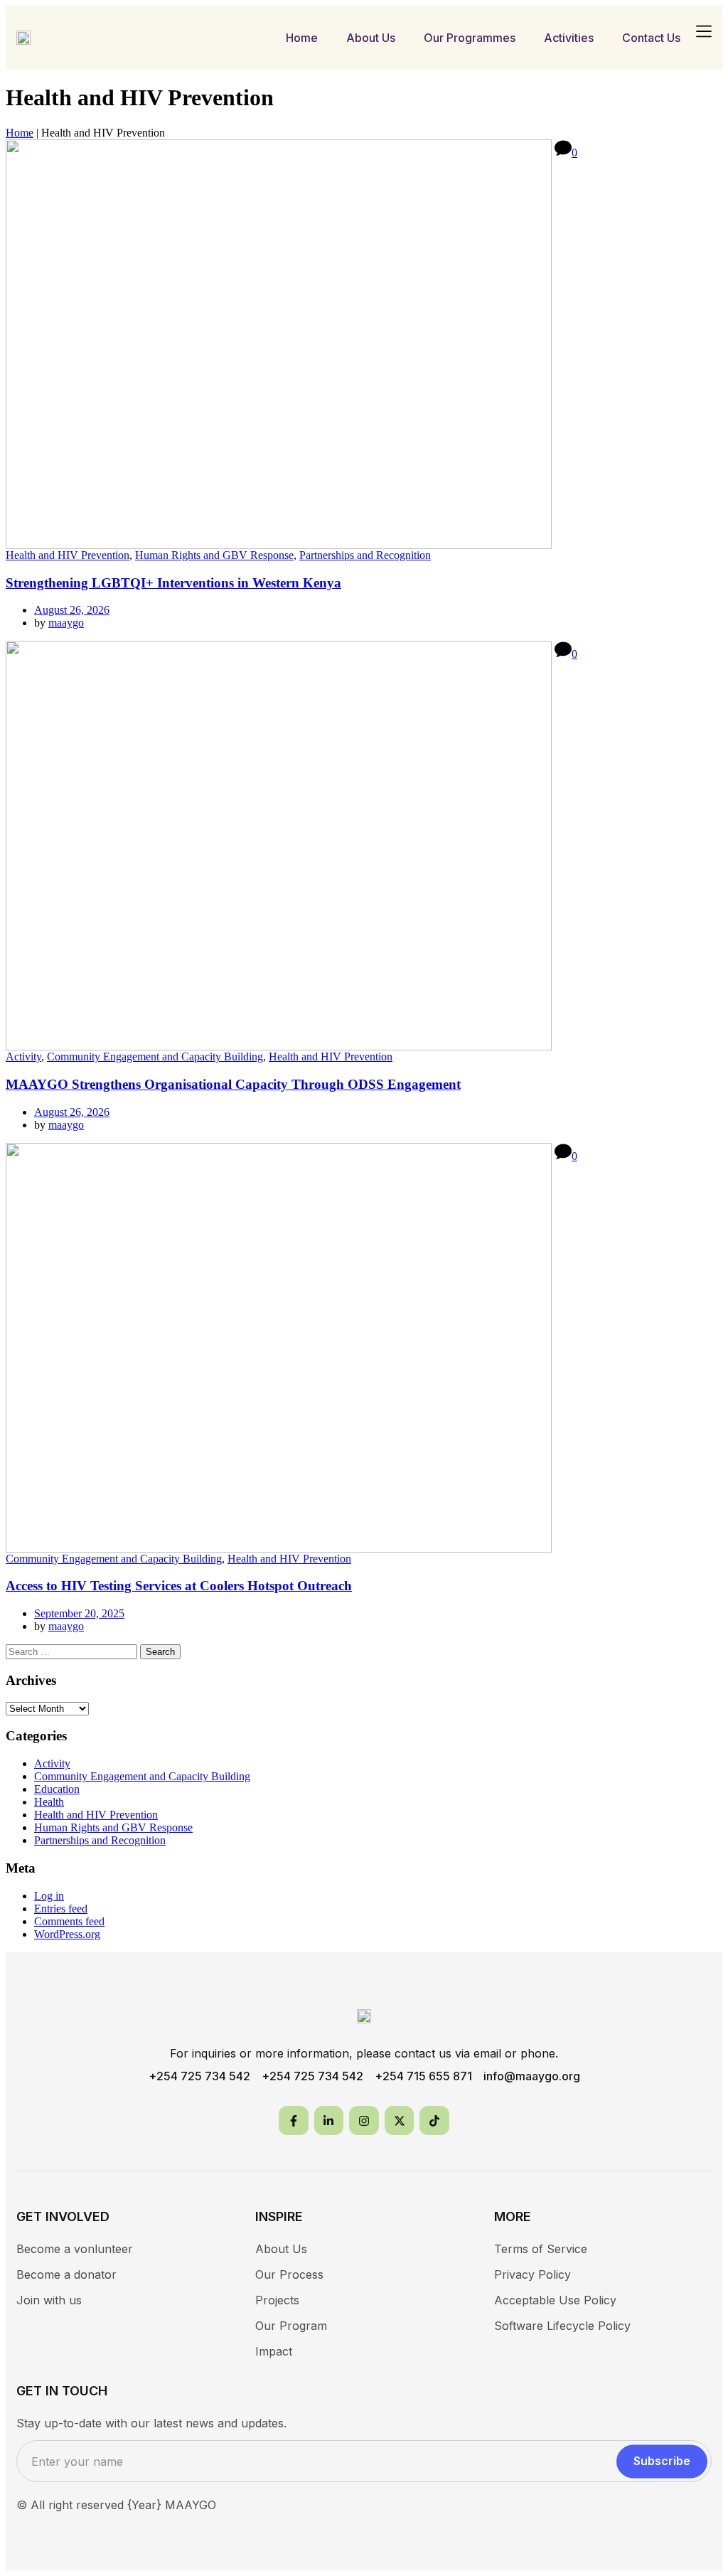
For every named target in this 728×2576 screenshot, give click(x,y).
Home (20, 133)
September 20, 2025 (79, 1613)
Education (57, 1789)
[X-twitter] (400, 2121)
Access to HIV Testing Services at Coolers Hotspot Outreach (179, 1586)
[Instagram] (364, 2121)
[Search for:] (73, 1651)
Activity (23, 1057)
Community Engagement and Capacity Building (155, 1057)
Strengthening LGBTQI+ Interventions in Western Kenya (173, 583)
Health (49, 1802)
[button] (703, 32)
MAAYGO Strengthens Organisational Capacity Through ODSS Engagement (233, 1084)
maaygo (66, 623)
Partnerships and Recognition (365, 555)
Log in (49, 1896)
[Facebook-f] (294, 2121)
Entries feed (61, 1909)
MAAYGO (191, 2505)
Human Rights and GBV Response (214, 555)
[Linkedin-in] (329, 2121)
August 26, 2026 (72, 610)
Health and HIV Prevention (68, 555)
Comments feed (69, 1921)
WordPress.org (67, 1934)
